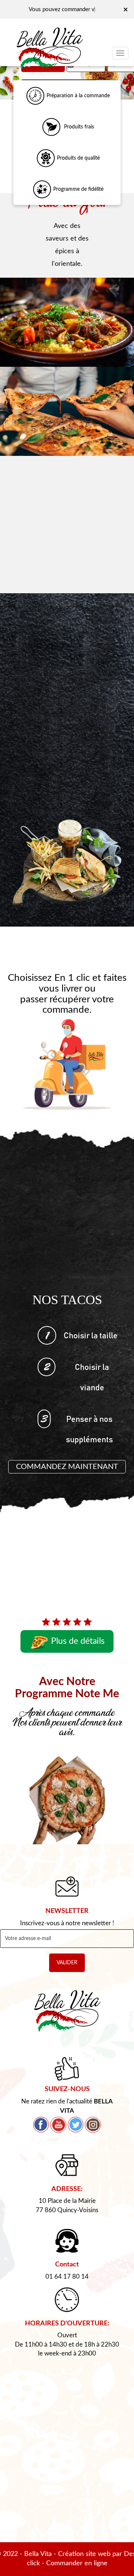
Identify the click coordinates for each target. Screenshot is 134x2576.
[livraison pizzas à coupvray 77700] (50, 35)
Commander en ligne (77, 2563)
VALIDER (67, 1963)
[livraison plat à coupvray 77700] (67, 322)
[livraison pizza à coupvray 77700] (67, 411)
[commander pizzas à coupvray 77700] (51, 127)
